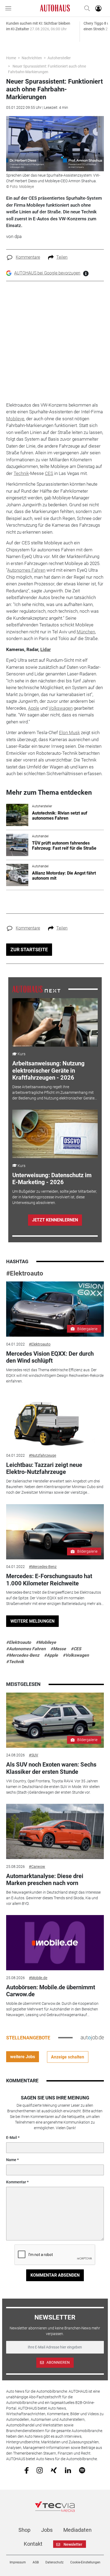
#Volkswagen (76, 1655)
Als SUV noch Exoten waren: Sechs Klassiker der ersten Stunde (51, 1768)
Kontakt (33, 2544)
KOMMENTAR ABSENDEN (55, 2275)
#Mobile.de (38, 1978)
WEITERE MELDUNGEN (32, 1621)
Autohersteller (59, 58)
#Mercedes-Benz (43, 1567)
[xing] (54, 2470)
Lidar (46, 649)
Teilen (62, 257)
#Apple (51, 1655)
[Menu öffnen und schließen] (10, 8)
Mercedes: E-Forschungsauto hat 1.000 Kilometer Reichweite (49, 1580)
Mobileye (15, 419)
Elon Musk (69, 733)
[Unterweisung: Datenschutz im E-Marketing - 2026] (55, 1134)
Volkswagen (61, 708)
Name (11, 2160)
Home (11, 58)
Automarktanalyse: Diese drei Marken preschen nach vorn (45, 1880)
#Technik (15, 1662)
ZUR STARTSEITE (29, 949)
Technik (21, 473)
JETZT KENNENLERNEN (55, 1220)
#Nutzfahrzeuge (42, 1455)
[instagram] (40, 2470)
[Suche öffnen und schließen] (86, 8)
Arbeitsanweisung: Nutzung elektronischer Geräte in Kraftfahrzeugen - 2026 (48, 1070)
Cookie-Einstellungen (85, 2562)
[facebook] (27, 2470)
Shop (24, 2530)
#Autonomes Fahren (26, 1649)
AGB (36, 2562)
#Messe (58, 1649)
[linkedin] (68, 2470)
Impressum (18, 2562)
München (86, 632)
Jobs (47, 2530)
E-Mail (12, 2138)
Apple (34, 708)
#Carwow (37, 1867)
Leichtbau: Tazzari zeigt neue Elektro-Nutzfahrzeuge (44, 1468)
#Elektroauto (25, 1273)
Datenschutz (54, 2562)
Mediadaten (77, 2530)
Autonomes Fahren (26, 570)
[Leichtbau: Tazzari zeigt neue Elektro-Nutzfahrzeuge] (55, 1420)
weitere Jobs (23, 2057)
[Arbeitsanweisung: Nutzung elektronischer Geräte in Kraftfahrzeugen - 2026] (55, 1022)
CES (49, 473)
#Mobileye (46, 1642)
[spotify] (82, 2470)
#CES (76, 1649)
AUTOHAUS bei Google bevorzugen (47, 273)
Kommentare (28, 257)
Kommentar (16, 2182)
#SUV (34, 1755)
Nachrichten (32, 58)
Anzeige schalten (68, 2057)
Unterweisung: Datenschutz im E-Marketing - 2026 (52, 1179)
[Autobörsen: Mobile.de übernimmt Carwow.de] (55, 1943)
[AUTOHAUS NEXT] (36, 989)
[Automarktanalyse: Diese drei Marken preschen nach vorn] (55, 1831)
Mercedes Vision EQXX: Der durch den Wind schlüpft (50, 1357)
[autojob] (92, 2038)
